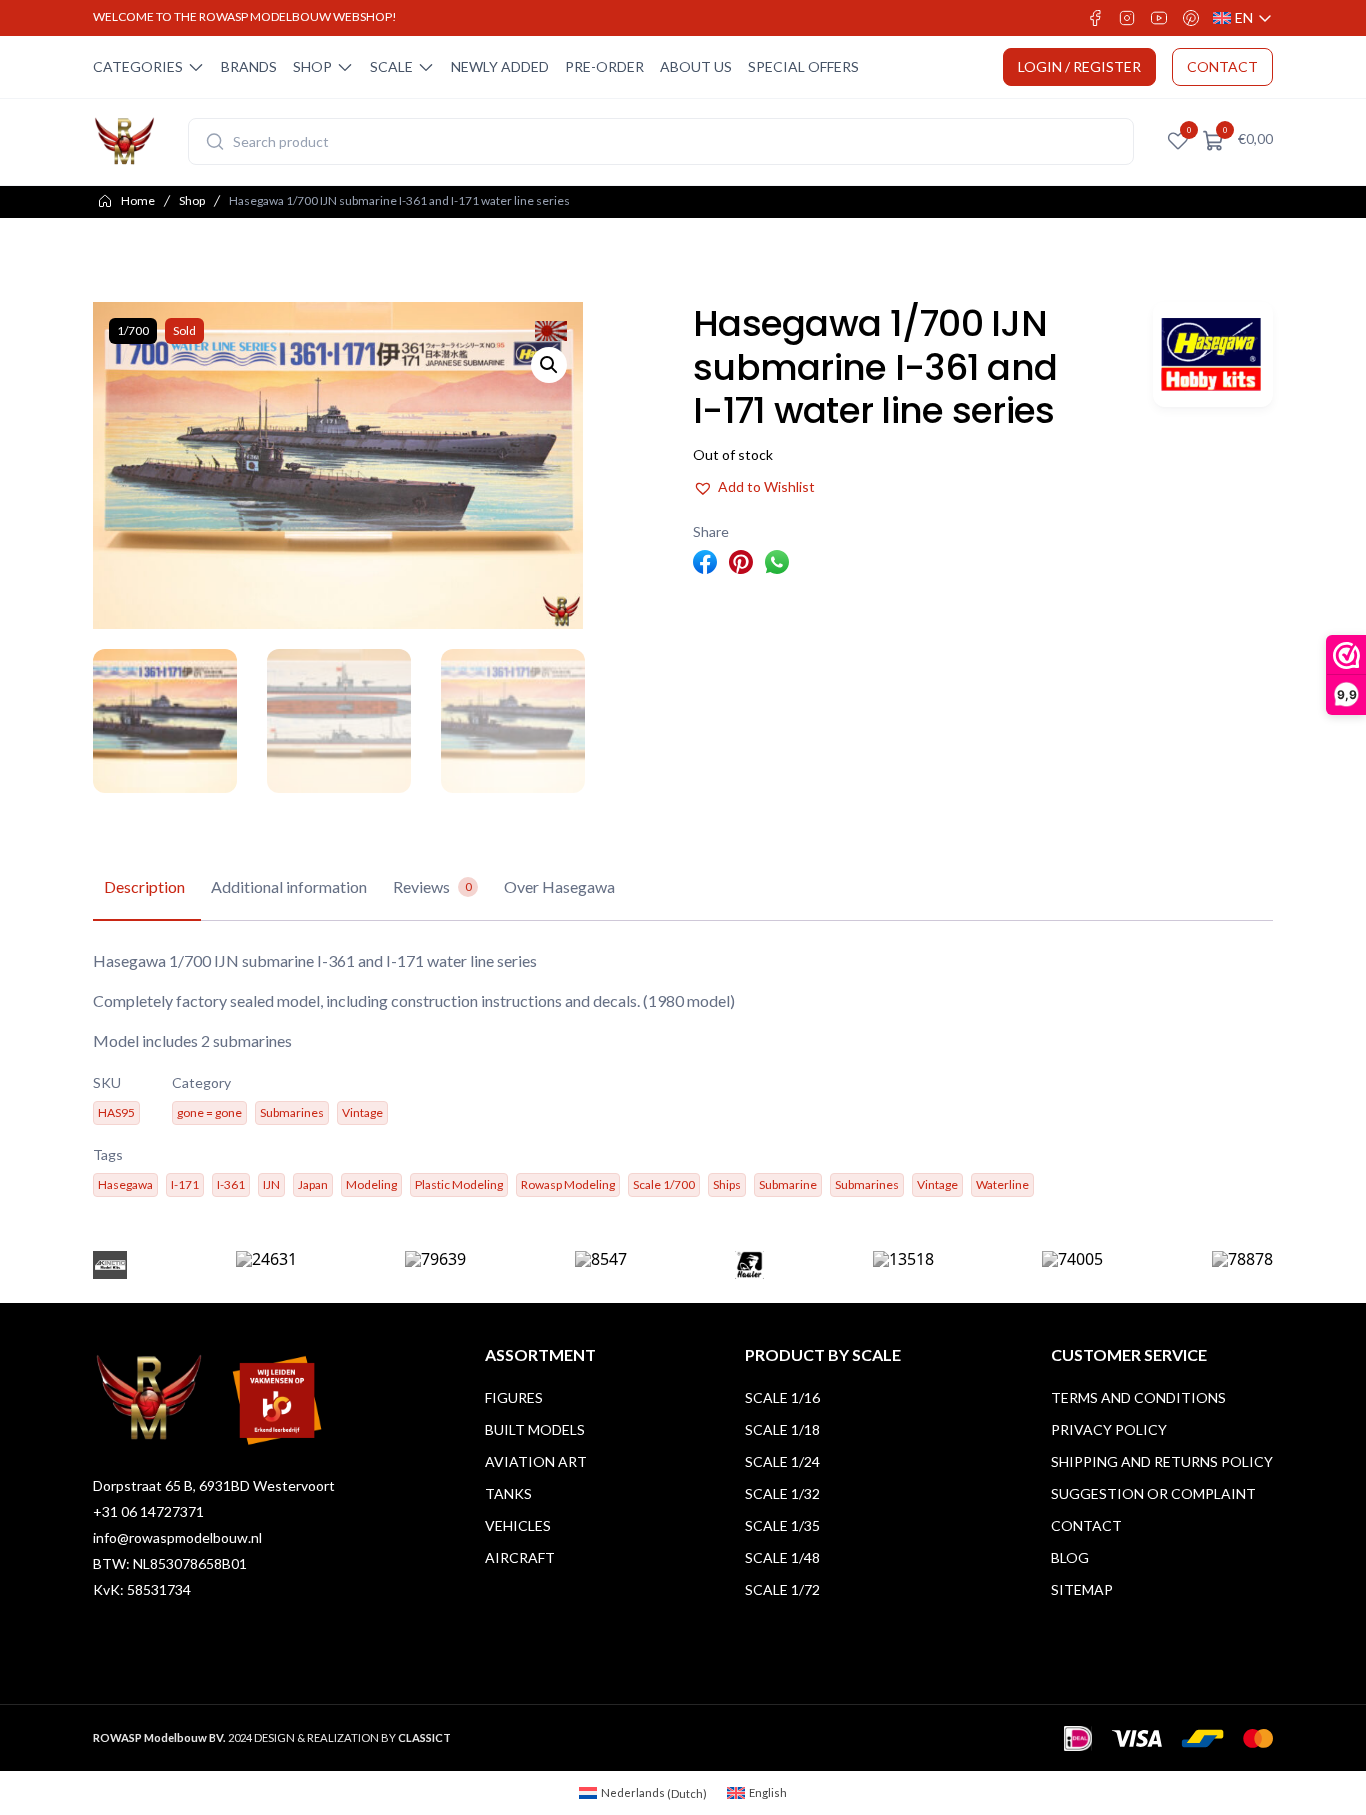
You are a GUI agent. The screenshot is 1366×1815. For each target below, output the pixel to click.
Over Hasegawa (559, 886)
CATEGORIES (138, 66)
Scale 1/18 (782, 1429)
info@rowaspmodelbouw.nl (177, 1537)
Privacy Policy (1109, 1429)
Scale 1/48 (782, 1557)
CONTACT (1222, 66)
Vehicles (518, 1525)
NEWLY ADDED (500, 66)
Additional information (289, 886)
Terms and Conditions (1138, 1397)
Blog (1070, 1557)
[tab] (144, 888)
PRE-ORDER (604, 66)
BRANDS (249, 66)
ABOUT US (696, 66)
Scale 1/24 (782, 1461)
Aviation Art (536, 1461)
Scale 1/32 (782, 1493)
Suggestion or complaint (1153, 1493)
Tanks (508, 1493)
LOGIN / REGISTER (1079, 66)
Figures (514, 1397)
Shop (192, 200)
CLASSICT (424, 1737)
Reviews (432, 886)
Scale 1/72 (782, 1589)
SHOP (312, 66)
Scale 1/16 (782, 1397)
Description (144, 886)
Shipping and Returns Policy (1162, 1461)
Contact (1086, 1525)
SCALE (391, 66)
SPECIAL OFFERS (803, 66)
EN (1243, 18)
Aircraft (520, 1557)
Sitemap (1082, 1589)
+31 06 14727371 (148, 1511)
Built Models (535, 1429)
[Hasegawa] (1213, 354)
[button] (549, 365)
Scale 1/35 (782, 1525)
